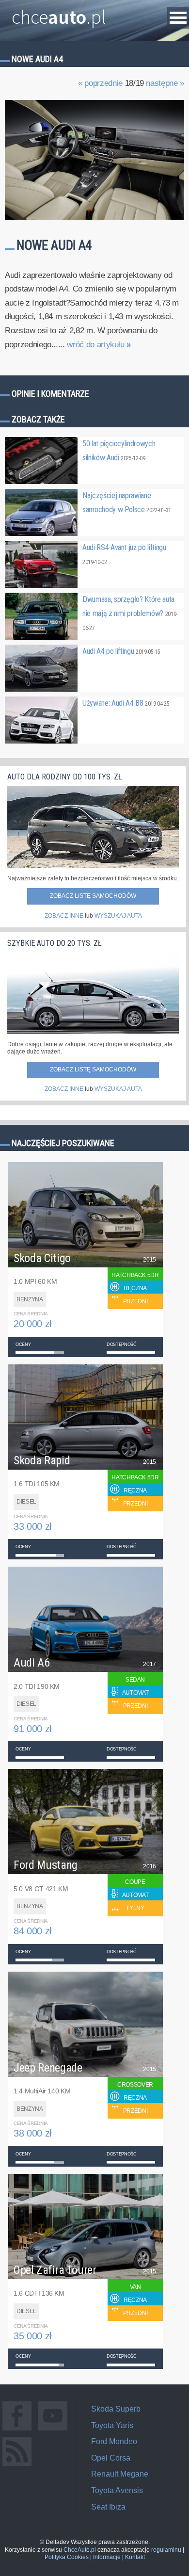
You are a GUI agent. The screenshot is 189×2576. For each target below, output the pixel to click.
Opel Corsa (111, 2458)
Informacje (107, 2557)
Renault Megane (120, 2474)
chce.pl (59, 13)
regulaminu (166, 2550)
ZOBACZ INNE (64, 916)
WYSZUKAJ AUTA (118, 916)
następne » (165, 83)
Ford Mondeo (114, 2441)
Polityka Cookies (67, 2557)
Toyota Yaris (112, 2425)
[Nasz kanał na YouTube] (53, 2430)
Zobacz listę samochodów (93, 896)
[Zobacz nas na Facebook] (17, 2430)
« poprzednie (100, 83)
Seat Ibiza (108, 2507)
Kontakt (135, 2557)
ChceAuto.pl (80, 2550)
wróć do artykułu (99, 345)
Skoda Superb (116, 2409)
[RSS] (17, 2466)
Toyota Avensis (117, 2490)
